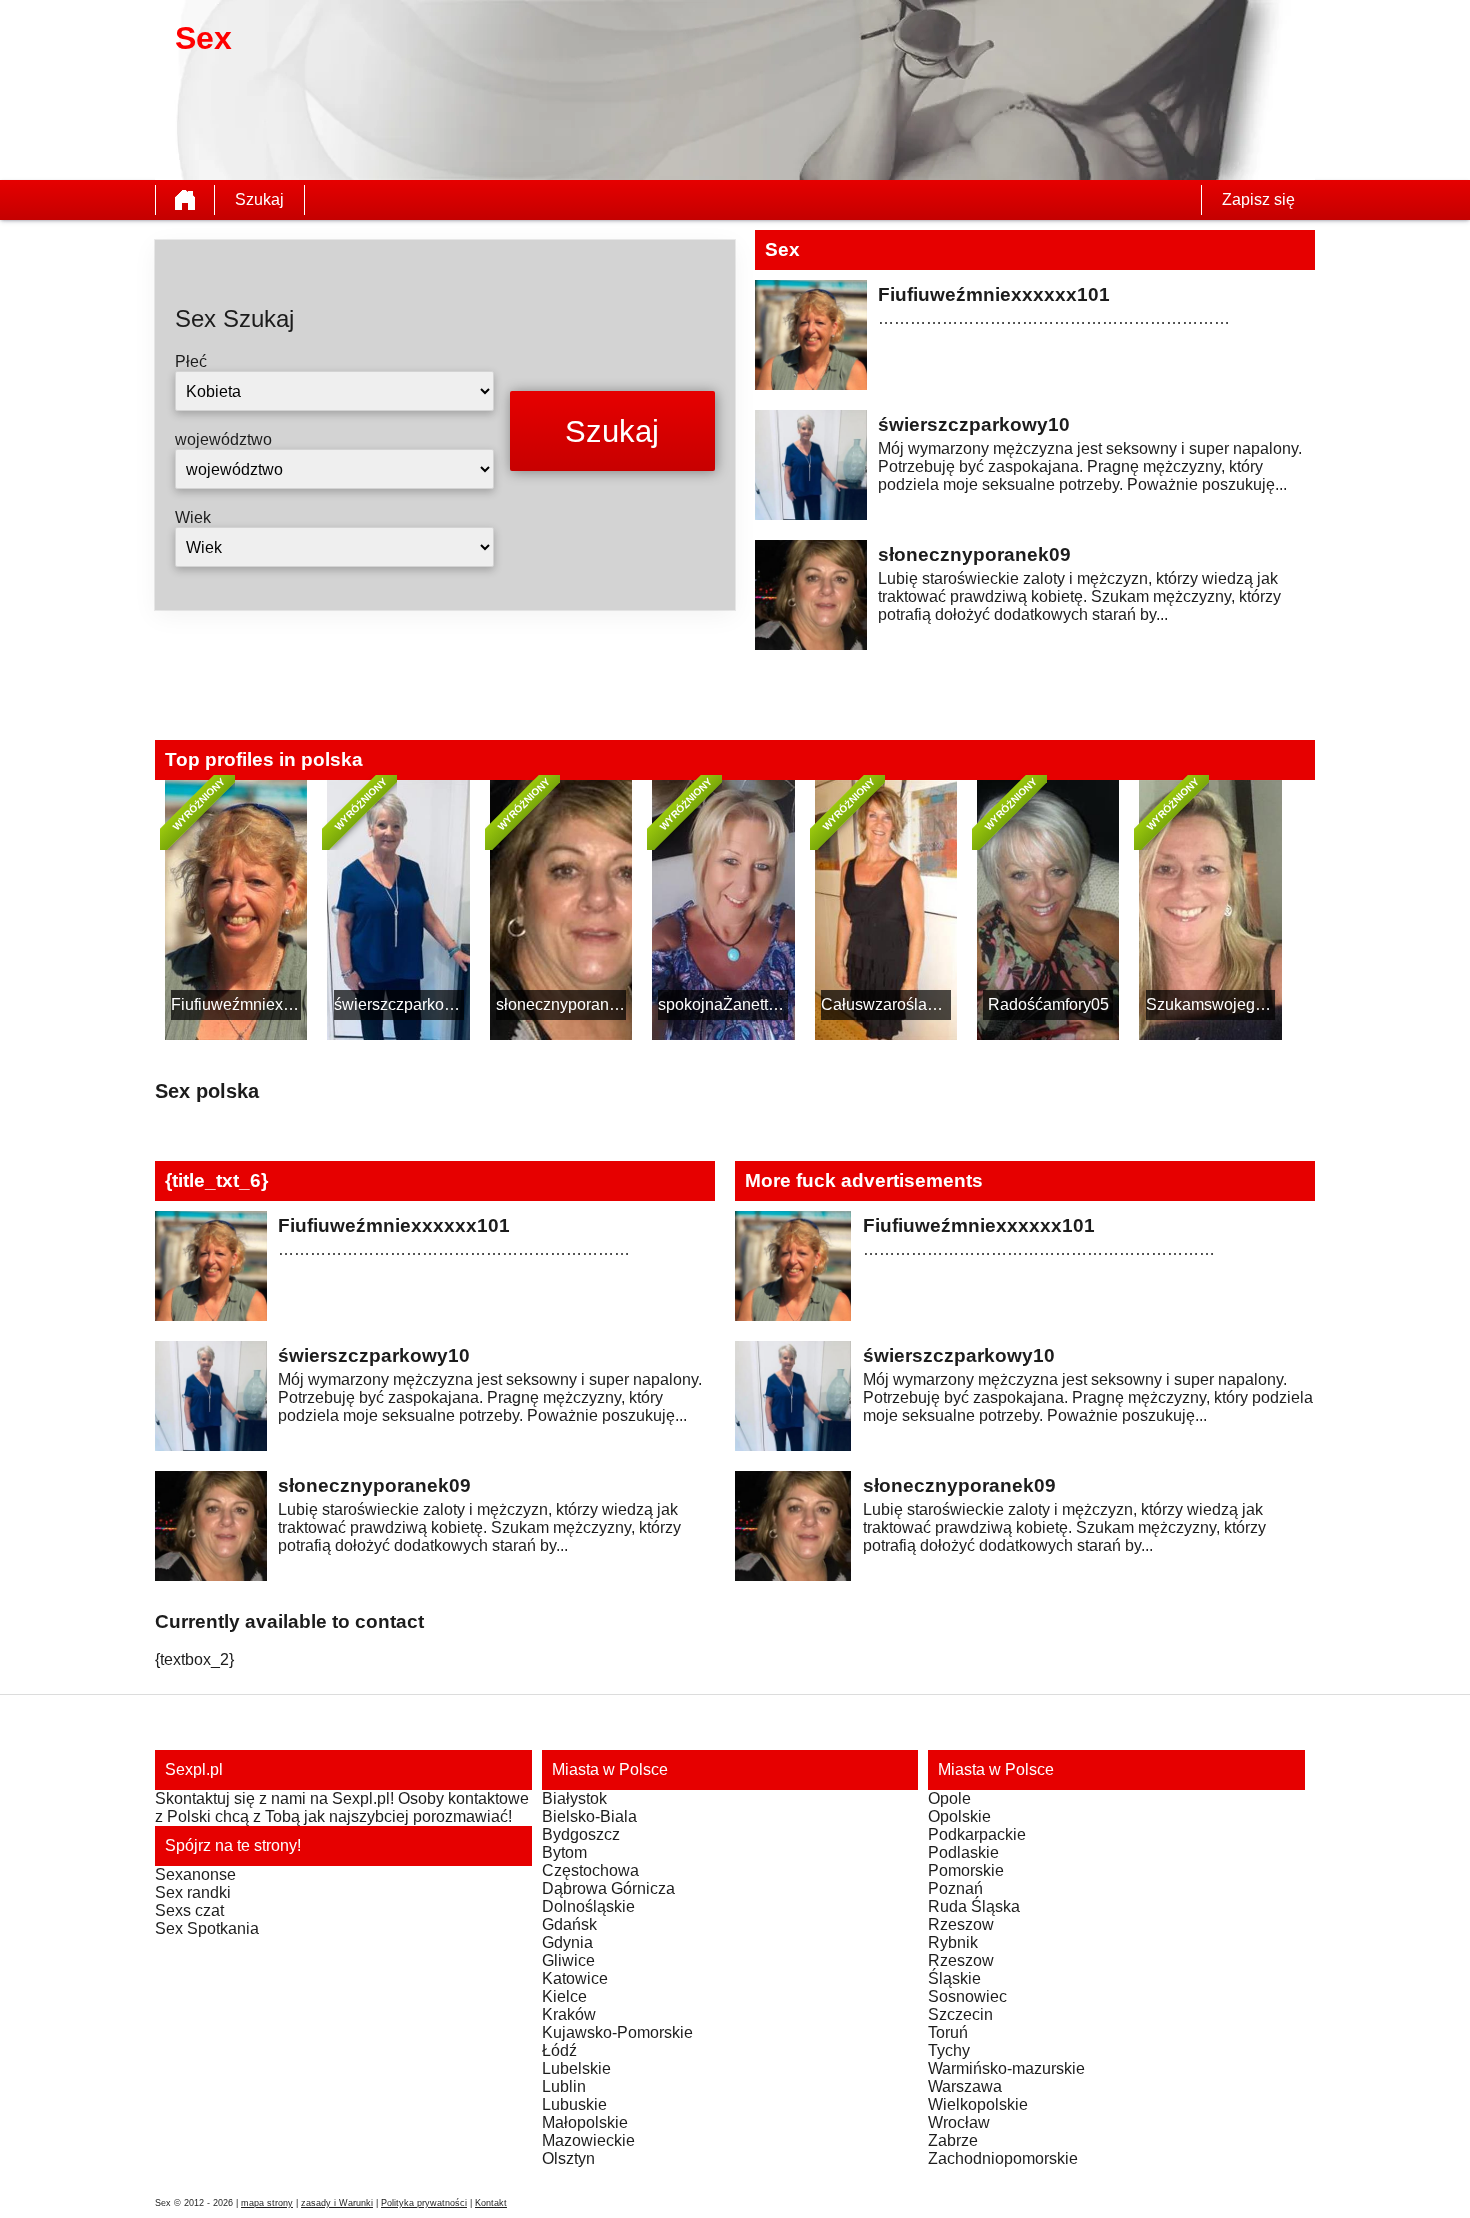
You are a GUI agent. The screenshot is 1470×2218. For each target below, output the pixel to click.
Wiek (193, 517)
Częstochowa (590, 1870)
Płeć (191, 361)
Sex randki (193, 1892)
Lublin (564, 2086)
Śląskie (954, 1978)
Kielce (564, 1996)
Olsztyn (568, 2158)
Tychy (949, 2050)
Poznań (955, 1888)
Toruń (948, 2032)
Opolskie (959, 1816)
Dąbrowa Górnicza (608, 1888)
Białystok (574, 1798)
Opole (949, 1798)
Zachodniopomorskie (1003, 2158)
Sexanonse (195, 1874)
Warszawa (965, 2086)
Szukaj (259, 199)
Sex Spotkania (207, 1928)
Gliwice (568, 1960)
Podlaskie (963, 1852)
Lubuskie (574, 2104)
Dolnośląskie (588, 1906)
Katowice (575, 1978)
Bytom (564, 1852)
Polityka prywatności (424, 2203)
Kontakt (491, 2203)
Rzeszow (961, 1924)
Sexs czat (189, 1910)
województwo (223, 439)
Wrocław (959, 2122)
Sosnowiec (967, 1996)
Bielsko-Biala (589, 1816)
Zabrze (953, 2140)
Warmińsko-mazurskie (1006, 2068)
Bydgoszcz (581, 1834)
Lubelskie (576, 2068)
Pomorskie (966, 1870)
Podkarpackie (977, 1834)
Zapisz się (1258, 199)
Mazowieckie (588, 2140)
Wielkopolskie (978, 2104)
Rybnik (953, 1942)
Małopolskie (585, 2122)
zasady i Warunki (337, 2203)
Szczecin (960, 2014)
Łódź (559, 2050)
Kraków (569, 2014)
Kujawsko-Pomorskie (617, 2032)
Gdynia (567, 1942)
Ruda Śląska (974, 1906)
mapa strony (267, 2203)
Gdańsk (569, 1924)
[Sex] (185, 200)
